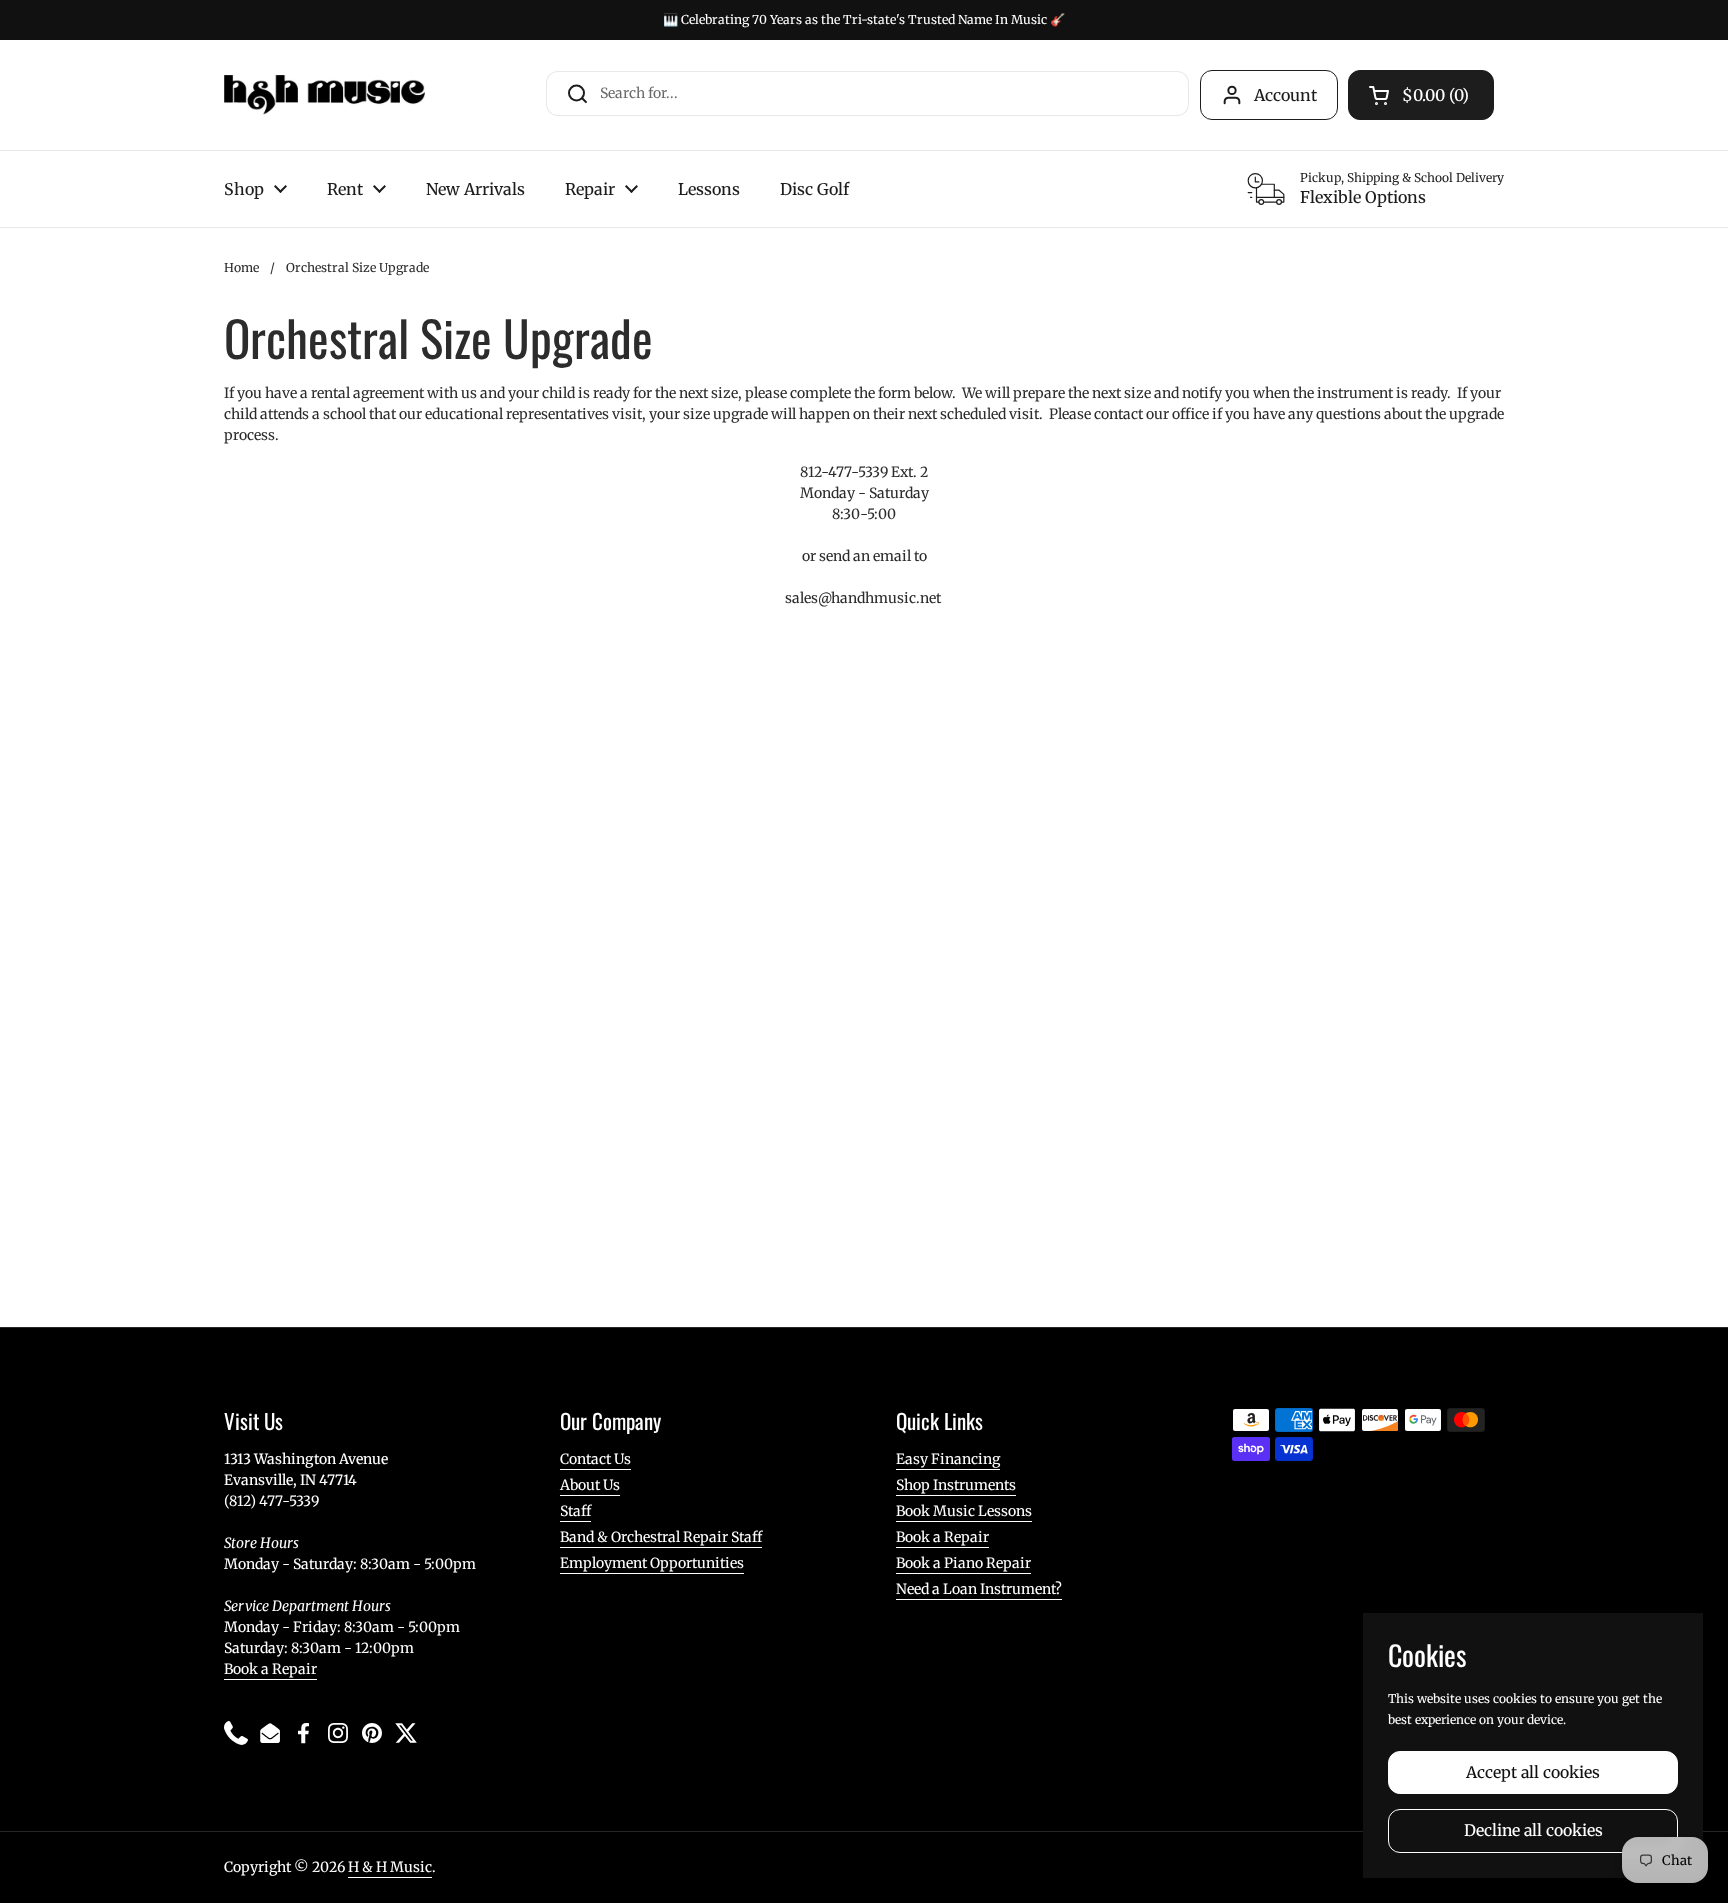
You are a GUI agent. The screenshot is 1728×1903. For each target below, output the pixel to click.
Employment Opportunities (652, 1563)
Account (1285, 95)
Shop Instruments (956, 1485)
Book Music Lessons (964, 1511)
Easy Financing (948, 1459)
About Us (590, 1485)
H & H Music (390, 1867)
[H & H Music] (324, 95)
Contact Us (595, 1459)
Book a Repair (270, 1669)
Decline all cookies (1533, 1830)
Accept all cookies (1533, 1772)
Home (241, 267)
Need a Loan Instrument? (979, 1589)
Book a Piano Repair (963, 1563)
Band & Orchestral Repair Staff (661, 1537)
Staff (575, 1511)
